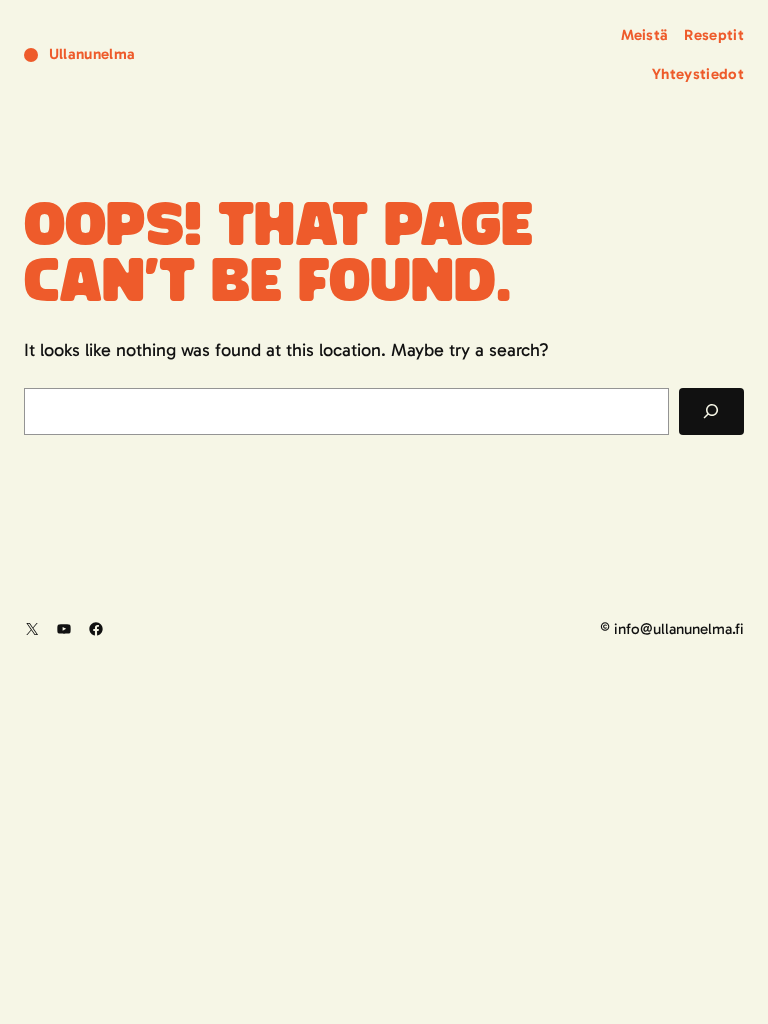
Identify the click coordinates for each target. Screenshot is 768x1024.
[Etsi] (711, 411)
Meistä (645, 35)
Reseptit (714, 35)
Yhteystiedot (698, 74)
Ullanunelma (92, 54)
